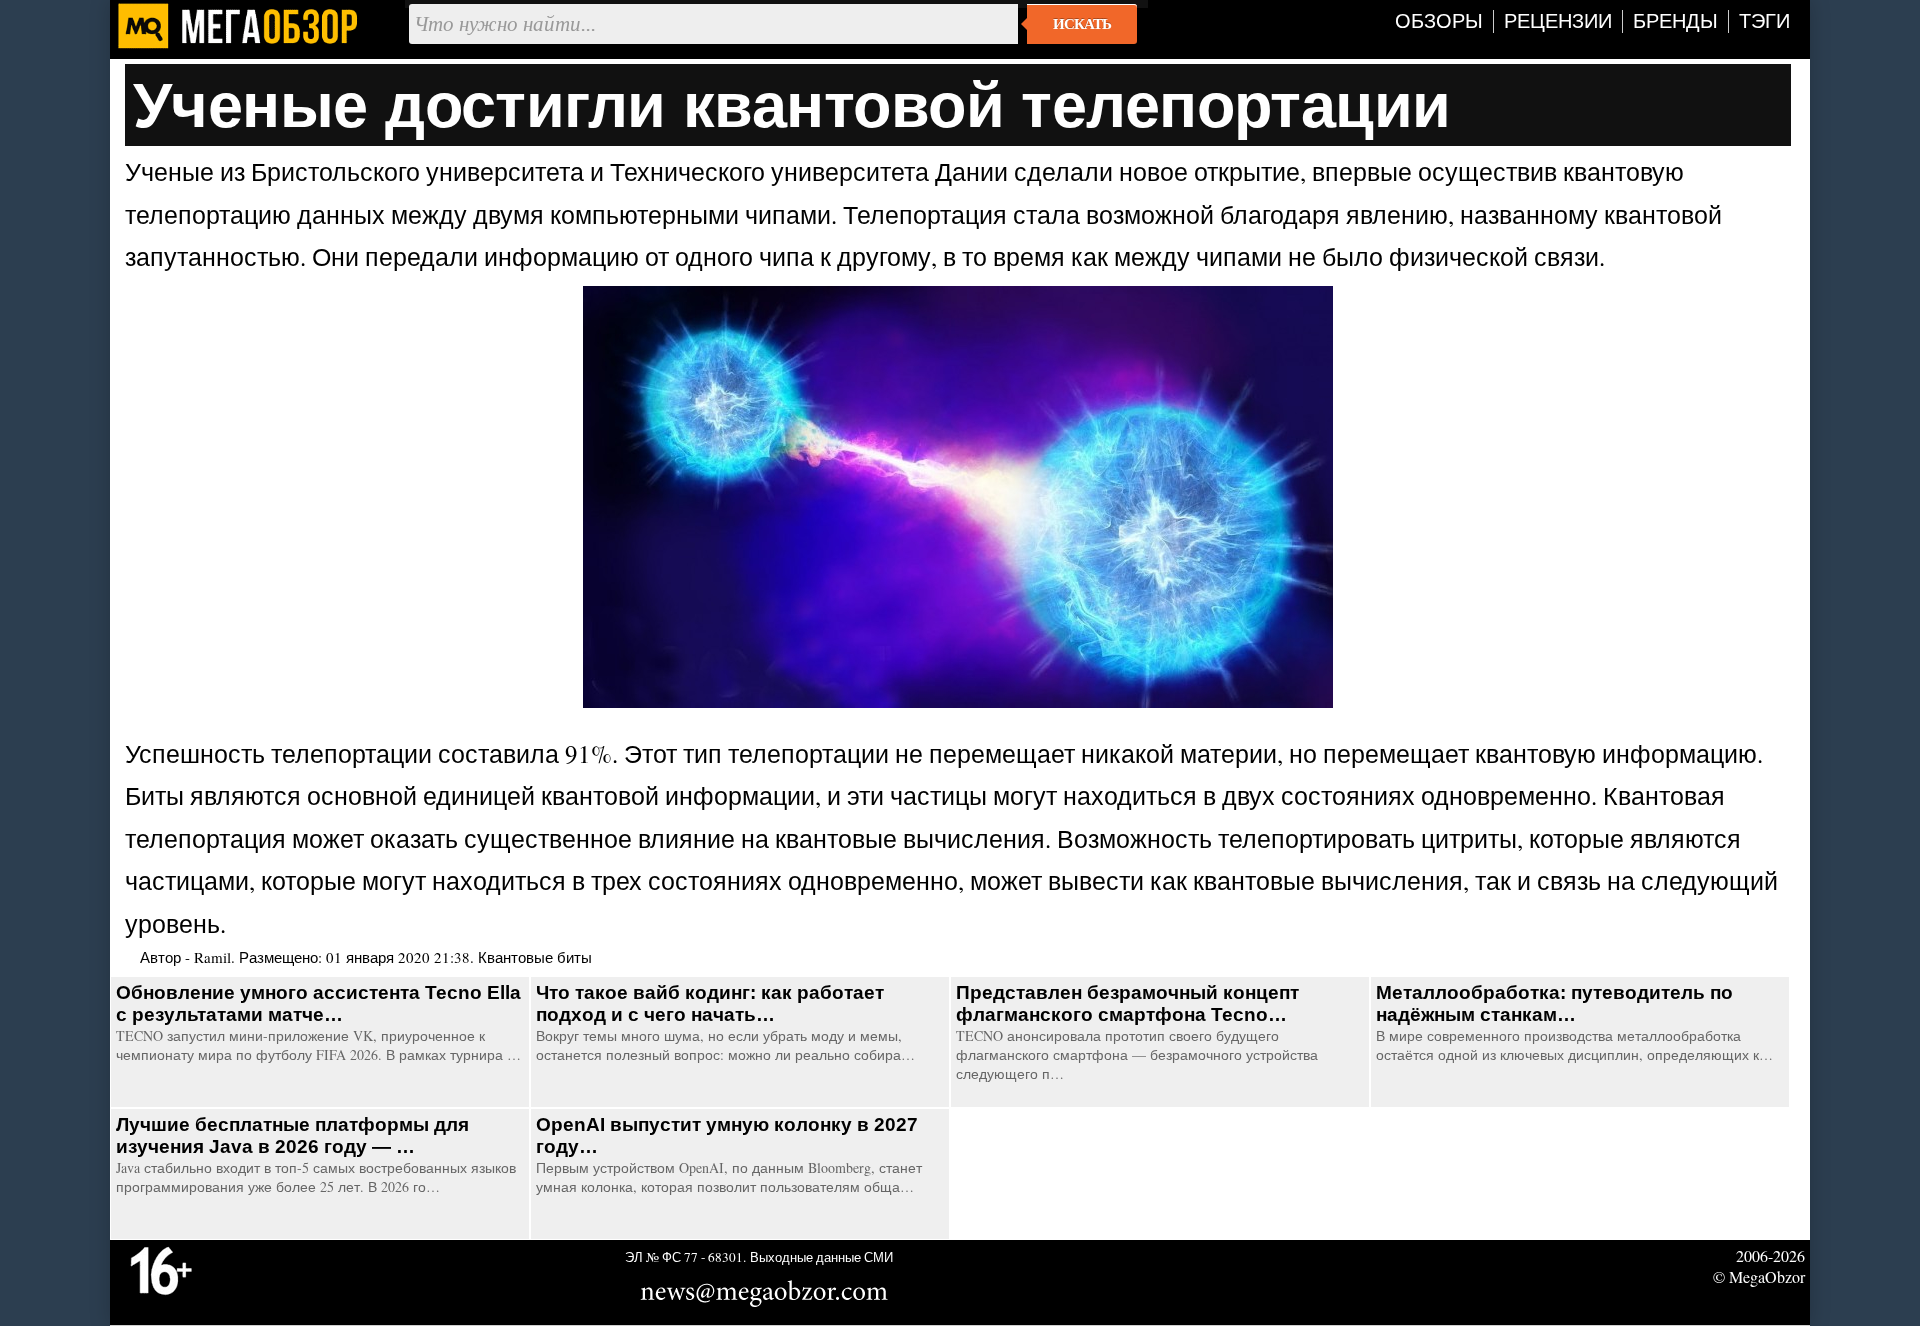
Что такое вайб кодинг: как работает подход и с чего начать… (710, 1003)
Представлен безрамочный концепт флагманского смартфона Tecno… (1127, 1003)
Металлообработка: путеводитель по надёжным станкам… (1554, 1003)
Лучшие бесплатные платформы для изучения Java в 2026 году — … (292, 1135)
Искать (1082, 24)
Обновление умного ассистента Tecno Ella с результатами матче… (318, 1003)
